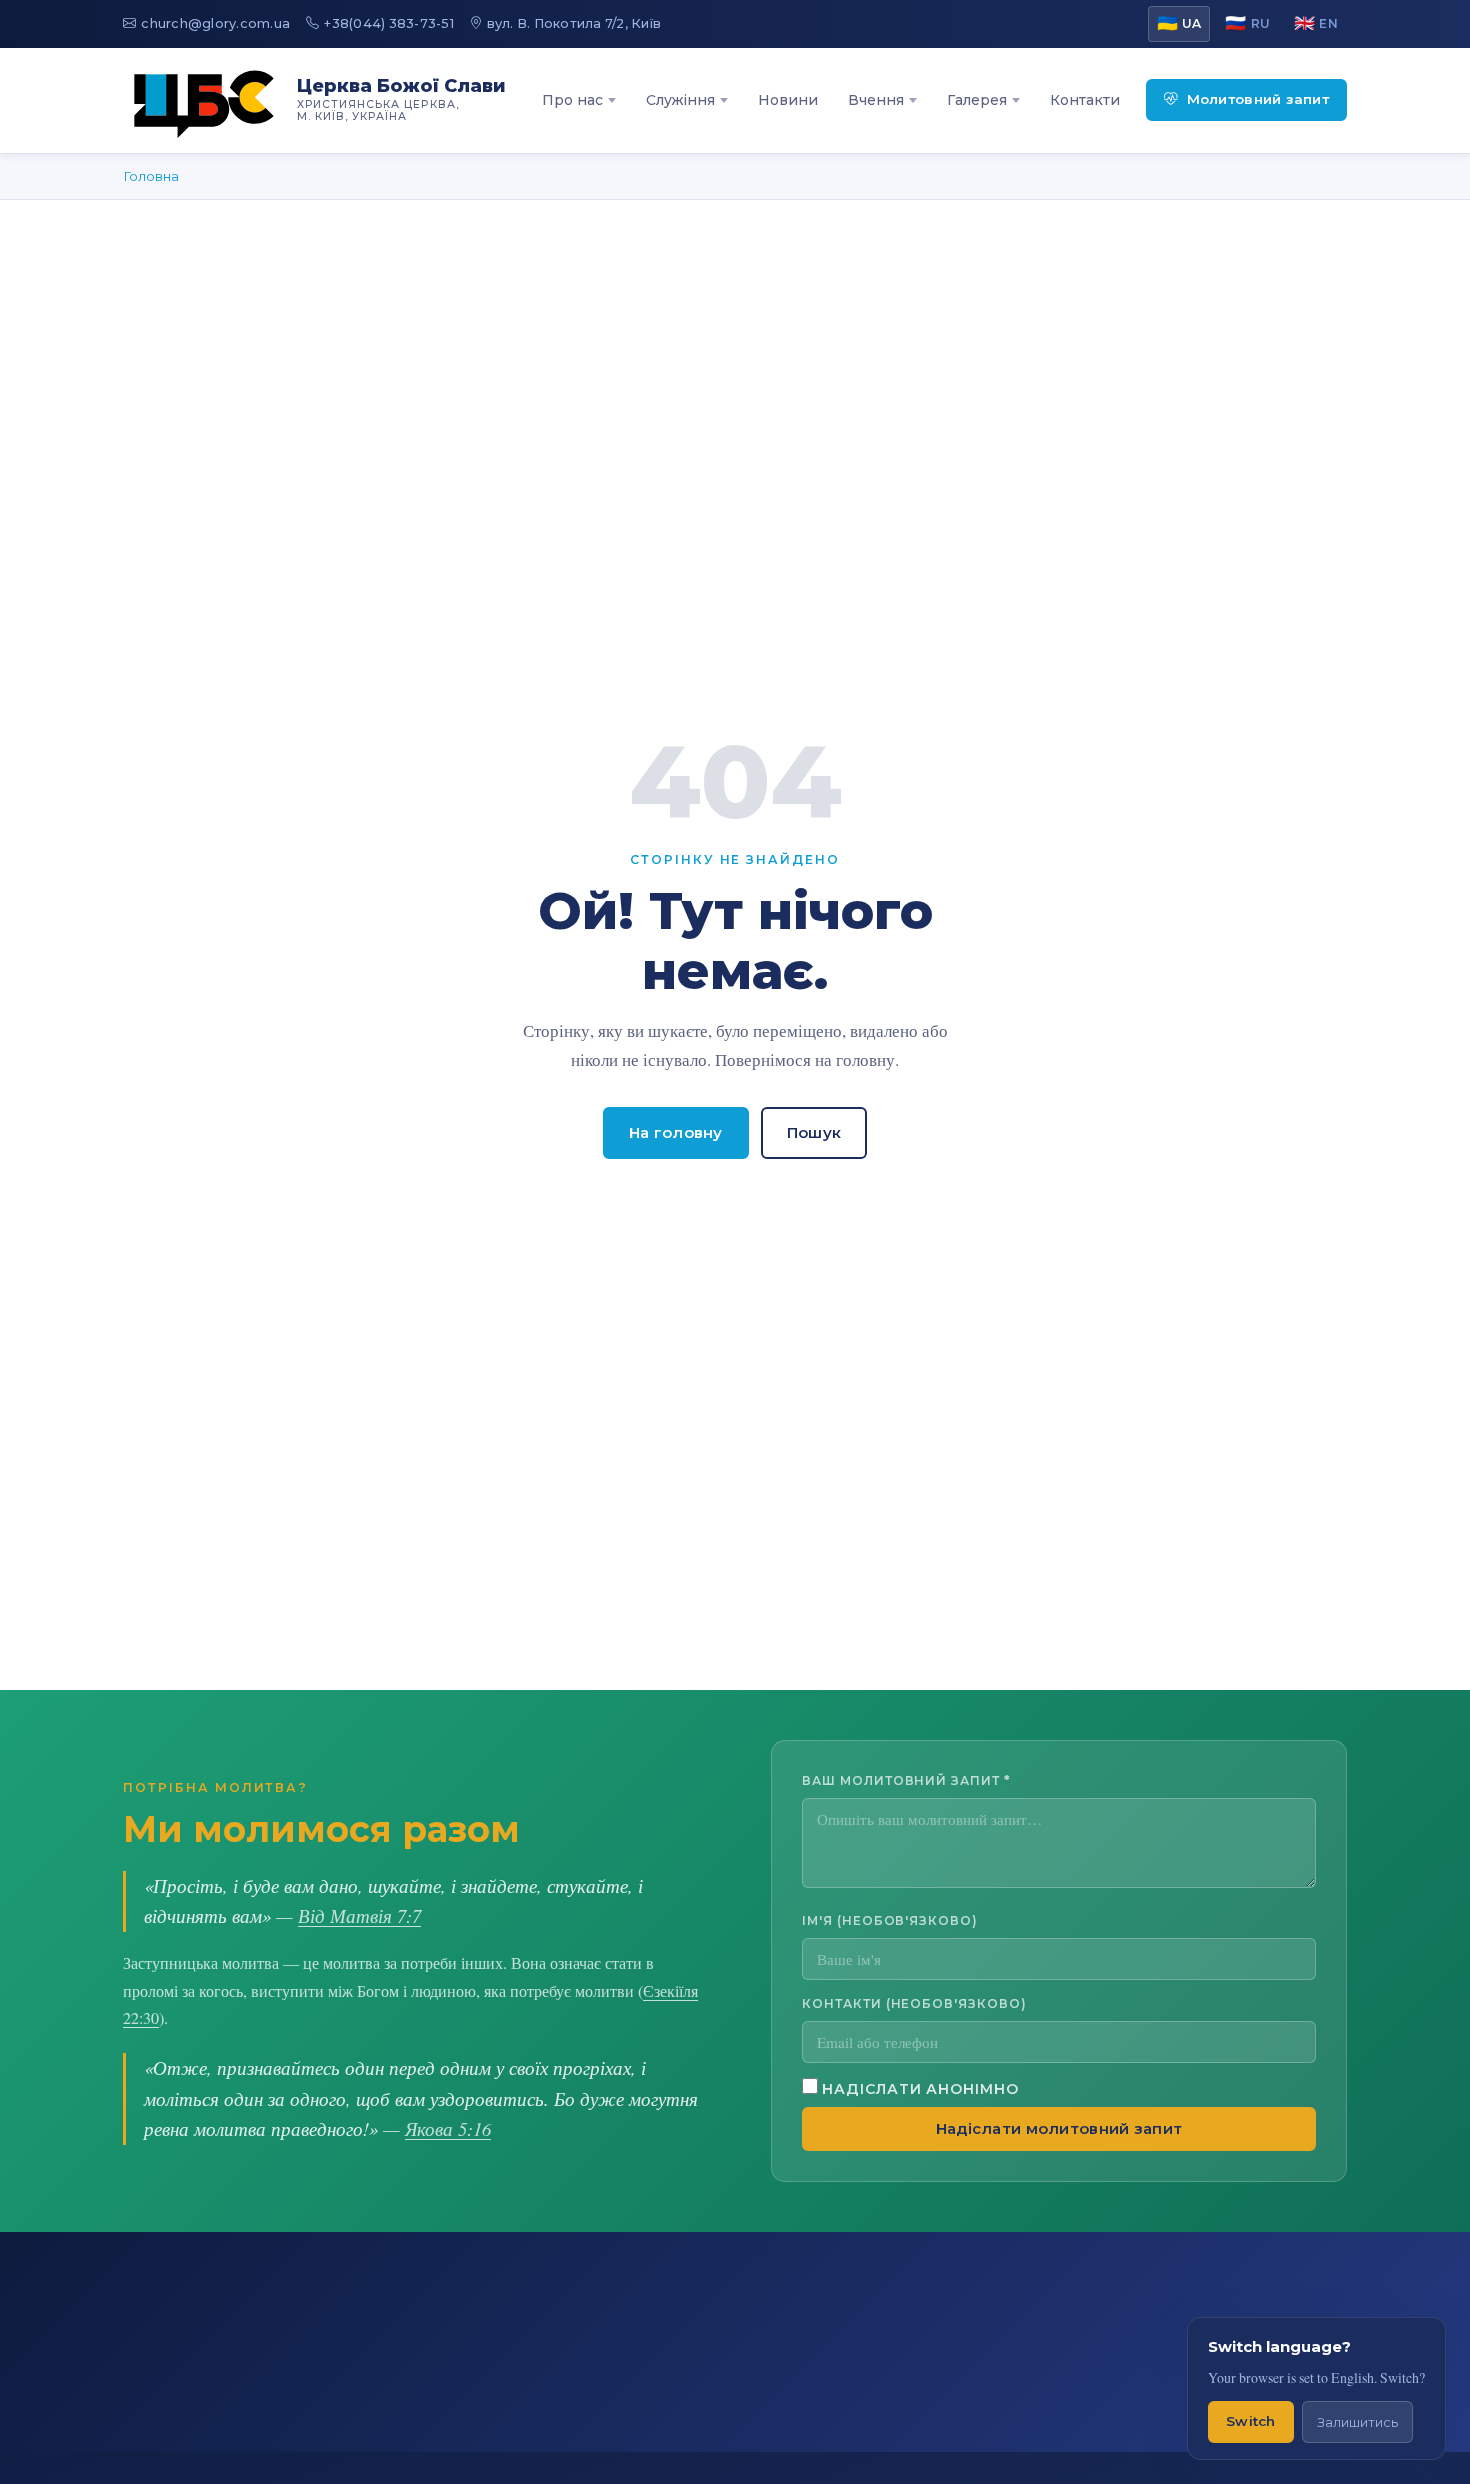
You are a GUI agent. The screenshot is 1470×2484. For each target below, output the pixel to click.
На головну (676, 1133)
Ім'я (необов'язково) (890, 1920)
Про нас (572, 100)
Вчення (876, 100)
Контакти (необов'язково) (914, 2003)
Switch (1251, 2421)
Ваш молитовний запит (906, 1780)
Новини (788, 100)
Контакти (1085, 100)
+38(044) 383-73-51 (389, 23)
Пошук (814, 1133)
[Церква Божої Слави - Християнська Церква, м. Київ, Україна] (204, 100)
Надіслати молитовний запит (1059, 2129)
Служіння (680, 100)
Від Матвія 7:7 (359, 1915)
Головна (151, 176)
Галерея (977, 100)
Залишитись (1357, 2422)
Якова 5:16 (448, 2128)
